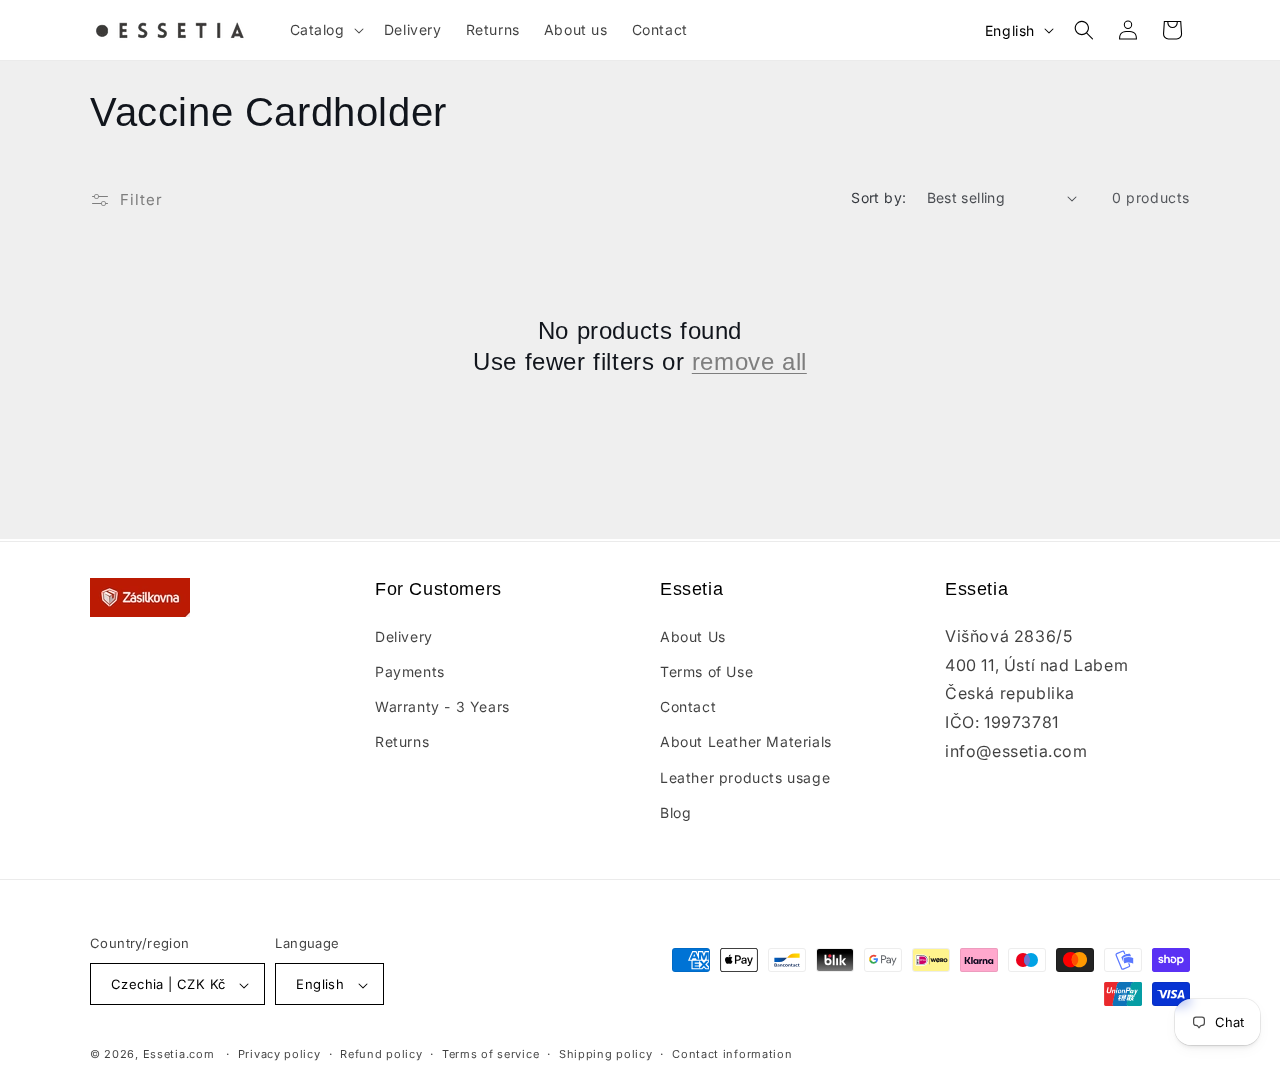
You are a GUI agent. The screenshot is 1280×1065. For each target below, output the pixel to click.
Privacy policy (279, 1054)
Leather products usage (745, 776)
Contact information (732, 1054)
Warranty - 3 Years (442, 705)
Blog (675, 811)
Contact (688, 705)
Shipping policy (606, 1054)
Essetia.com (179, 1055)
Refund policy (381, 1054)
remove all (749, 361)
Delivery (404, 635)
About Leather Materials (746, 741)
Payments (410, 670)
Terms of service (490, 1054)
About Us (693, 635)
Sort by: (878, 197)
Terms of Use (706, 670)
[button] (325, 30)
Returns (402, 741)
